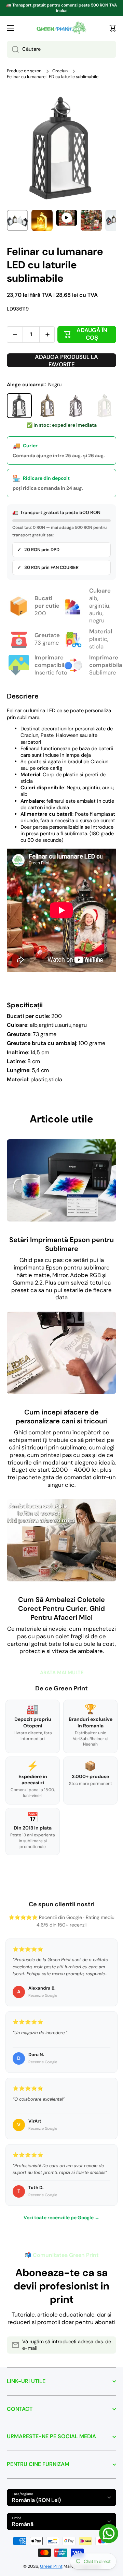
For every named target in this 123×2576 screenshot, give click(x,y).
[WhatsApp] (109, 2534)
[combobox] (61, 49)
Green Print (51, 2566)
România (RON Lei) (36, 2500)
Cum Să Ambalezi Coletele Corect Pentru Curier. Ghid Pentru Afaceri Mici (61, 1608)
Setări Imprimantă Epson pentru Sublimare (61, 1244)
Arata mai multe (62, 1673)
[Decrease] (15, 335)
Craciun (60, 71)
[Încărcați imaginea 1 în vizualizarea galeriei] (17, 220)
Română (23, 2524)
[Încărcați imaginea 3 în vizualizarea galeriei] (91, 220)
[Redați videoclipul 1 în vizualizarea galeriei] (67, 218)
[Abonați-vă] (108, 2345)
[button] (113, 28)
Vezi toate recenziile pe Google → (61, 2217)
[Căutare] (13, 49)
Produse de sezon (24, 71)
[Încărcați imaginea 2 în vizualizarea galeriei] (42, 220)
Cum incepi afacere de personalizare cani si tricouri (62, 1417)
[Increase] (47, 335)
